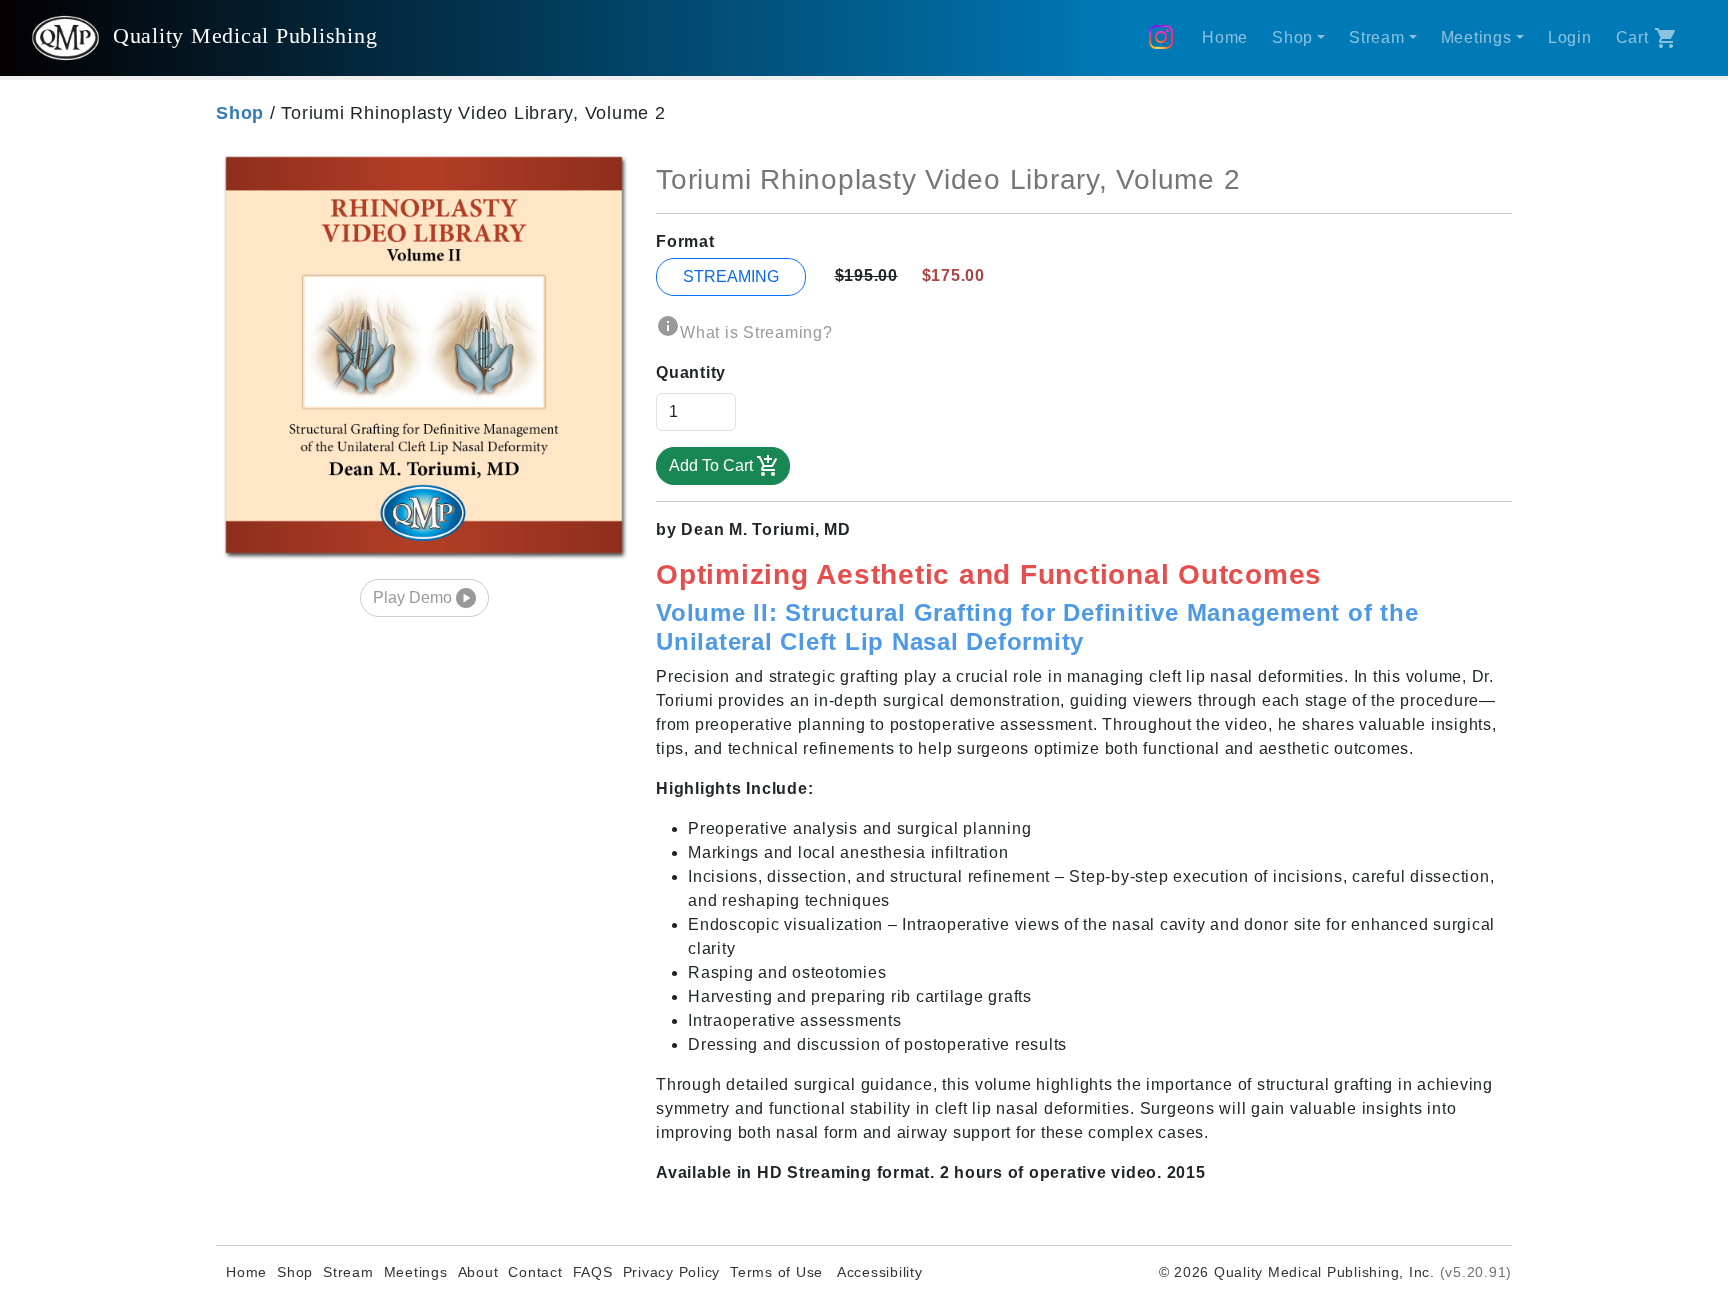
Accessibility (878, 1272)
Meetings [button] (1476, 37)
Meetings (416, 1272)
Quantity (691, 372)
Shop (295, 1272)
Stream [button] (1377, 37)
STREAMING (731, 276)
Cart (1632, 37)
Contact (535, 1272)
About (478, 1272)
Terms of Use (776, 1272)
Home (1225, 37)
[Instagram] (1166, 38)
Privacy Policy (672, 1272)
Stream (348, 1272)
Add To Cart (711, 465)
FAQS (593, 1272)
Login (1570, 37)
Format (685, 241)
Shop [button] (1292, 37)
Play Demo (412, 597)
